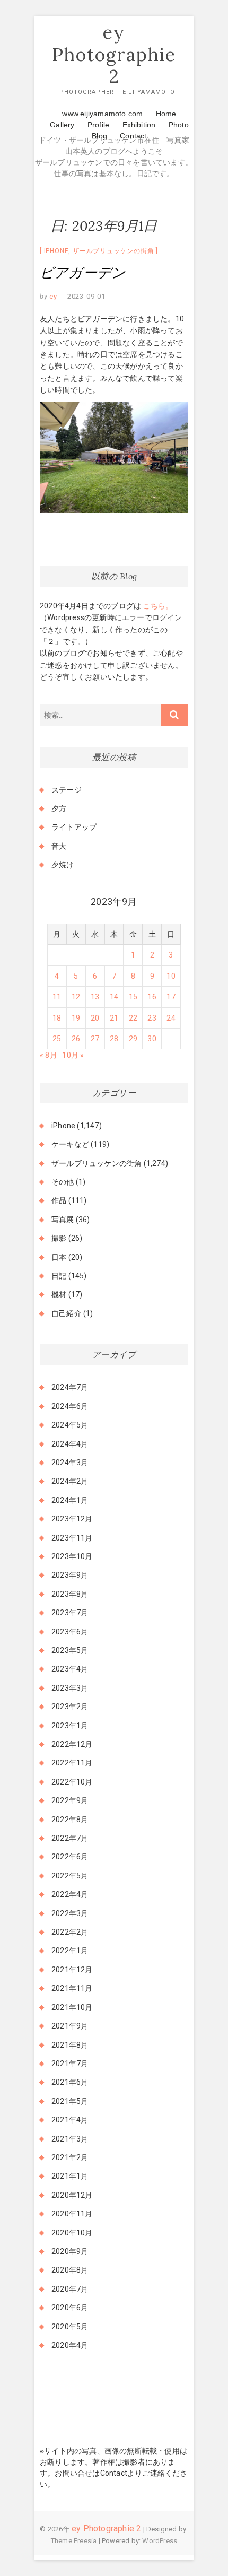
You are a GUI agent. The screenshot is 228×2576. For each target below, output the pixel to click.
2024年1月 (70, 1500)
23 (152, 1018)
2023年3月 (70, 1688)
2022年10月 (72, 1782)
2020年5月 (70, 2327)
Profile (98, 125)
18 (57, 1018)
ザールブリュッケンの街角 (113, 251)
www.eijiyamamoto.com (102, 114)
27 (95, 1039)
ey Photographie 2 (114, 54)
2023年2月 (70, 1707)
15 (133, 997)
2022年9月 (70, 1800)
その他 (63, 1182)
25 (57, 1039)
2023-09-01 (86, 296)
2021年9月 (70, 2026)
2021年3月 (70, 2139)
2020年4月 (70, 2345)
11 (57, 997)
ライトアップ (74, 827)
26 (76, 1039)
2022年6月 (70, 1857)
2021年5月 (70, 2101)
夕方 (59, 808)
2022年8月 (70, 1820)
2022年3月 (70, 1913)
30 (152, 1039)
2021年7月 (70, 2064)
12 (76, 997)
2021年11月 (72, 1988)
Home (166, 114)
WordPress (160, 2541)
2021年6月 (70, 2082)
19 (76, 1018)
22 (133, 1018)
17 (171, 997)
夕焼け (63, 865)
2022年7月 (70, 1838)
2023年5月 (70, 1650)
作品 (59, 1200)
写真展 (63, 1220)
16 (152, 997)
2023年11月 (72, 1538)
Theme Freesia (74, 2541)
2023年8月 (70, 1594)
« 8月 (49, 1055)
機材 (59, 1294)
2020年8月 (70, 2270)
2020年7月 (70, 2289)
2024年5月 (70, 1425)
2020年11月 (72, 2214)
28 (114, 1039)
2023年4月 (70, 1669)
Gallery (62, 125)
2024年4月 (70, 1444)
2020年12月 (72, 2195)
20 (95, 1018)
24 (171, 1018)
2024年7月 (70, 1387)
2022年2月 (70, 1932)
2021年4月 (70, 2120)
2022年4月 (70, 1894)
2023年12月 (72, 1519)
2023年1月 (70, 1726)
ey (52, 296)
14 (114, 997)
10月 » (73, 1055)
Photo (179, 125)
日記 (59, 1276)
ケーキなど (70, 1144)
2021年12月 (72, 1970)
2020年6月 (70, 2308)
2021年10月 (72, 2007)
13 (95, 997)
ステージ (67, 790)
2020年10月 (72, 2233)
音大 (59, 846)
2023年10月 (72, 1556)
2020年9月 (70, 2251)
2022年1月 (70, 1951)
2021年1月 (70, 2176)
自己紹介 (67, 1313)
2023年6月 (70, 1632)
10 (171, 976)
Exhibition (139, 125)
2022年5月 (70, 1876)
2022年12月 (72, 1744)
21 (114, 1018)
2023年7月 (70, 1613)
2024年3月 (70, 1463)
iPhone (56, 251)
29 (133, 1039)
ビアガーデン (83, 272)
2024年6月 (70, 1406)
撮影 (59, 1238)
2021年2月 (70, 2157)
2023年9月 (70, 1575)
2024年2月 (70, 1481)
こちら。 (157, 606)
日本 (59, 1257)
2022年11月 (72, 1763)
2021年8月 (70, 2045)
